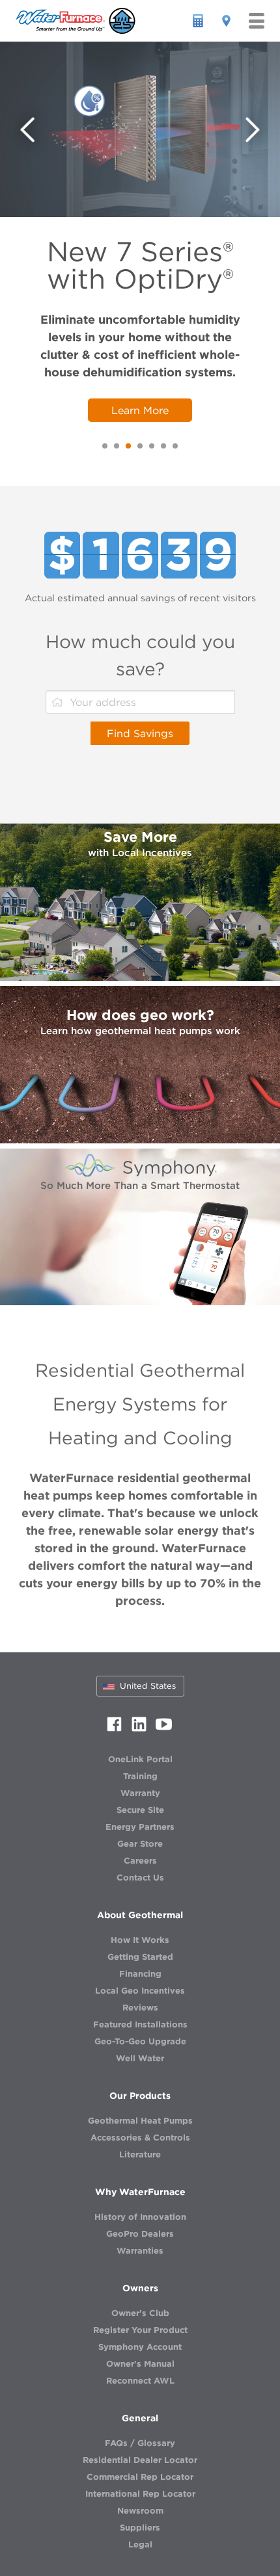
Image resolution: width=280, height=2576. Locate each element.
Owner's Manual (140, 2364)
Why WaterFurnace (140, 2192)
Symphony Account (140, 2347)
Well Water (140, 2058)
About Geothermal (140, 1915)
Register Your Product (140, 2330)
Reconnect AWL (140, 2381)
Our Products (140, 2096)
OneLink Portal (140, 1759)
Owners (140, 2288)
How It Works (140, 1940)
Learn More (140, 410)
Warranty (140, 1793)
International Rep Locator (140, 2494)
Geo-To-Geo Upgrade (140, 2041)
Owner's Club (140, 2313)
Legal (140, 2544)
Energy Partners (140, 1827)
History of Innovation (140, 2217)
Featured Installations (140, 2024)
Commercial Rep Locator (140, 2477)
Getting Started (140, 1957)
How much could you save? (140, 655)
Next (253, 130)
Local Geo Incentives (140, 1991)
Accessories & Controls (140, 2138)
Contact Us (140, 1878)
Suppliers (140, 2528)
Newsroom (140, 2511)
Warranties (140, 2251)
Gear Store (140, 1844)
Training (140, 1776)
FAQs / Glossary (140, 2443)
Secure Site (140, 1810)
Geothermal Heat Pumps (140, 2121)
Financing (140, 1974)
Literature (140, 2154)
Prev (28, 130)
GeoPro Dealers (140, 2234)
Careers (140, 1861)
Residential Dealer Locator (140, 2460)
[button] (257, 21)
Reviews (140, 2008)
